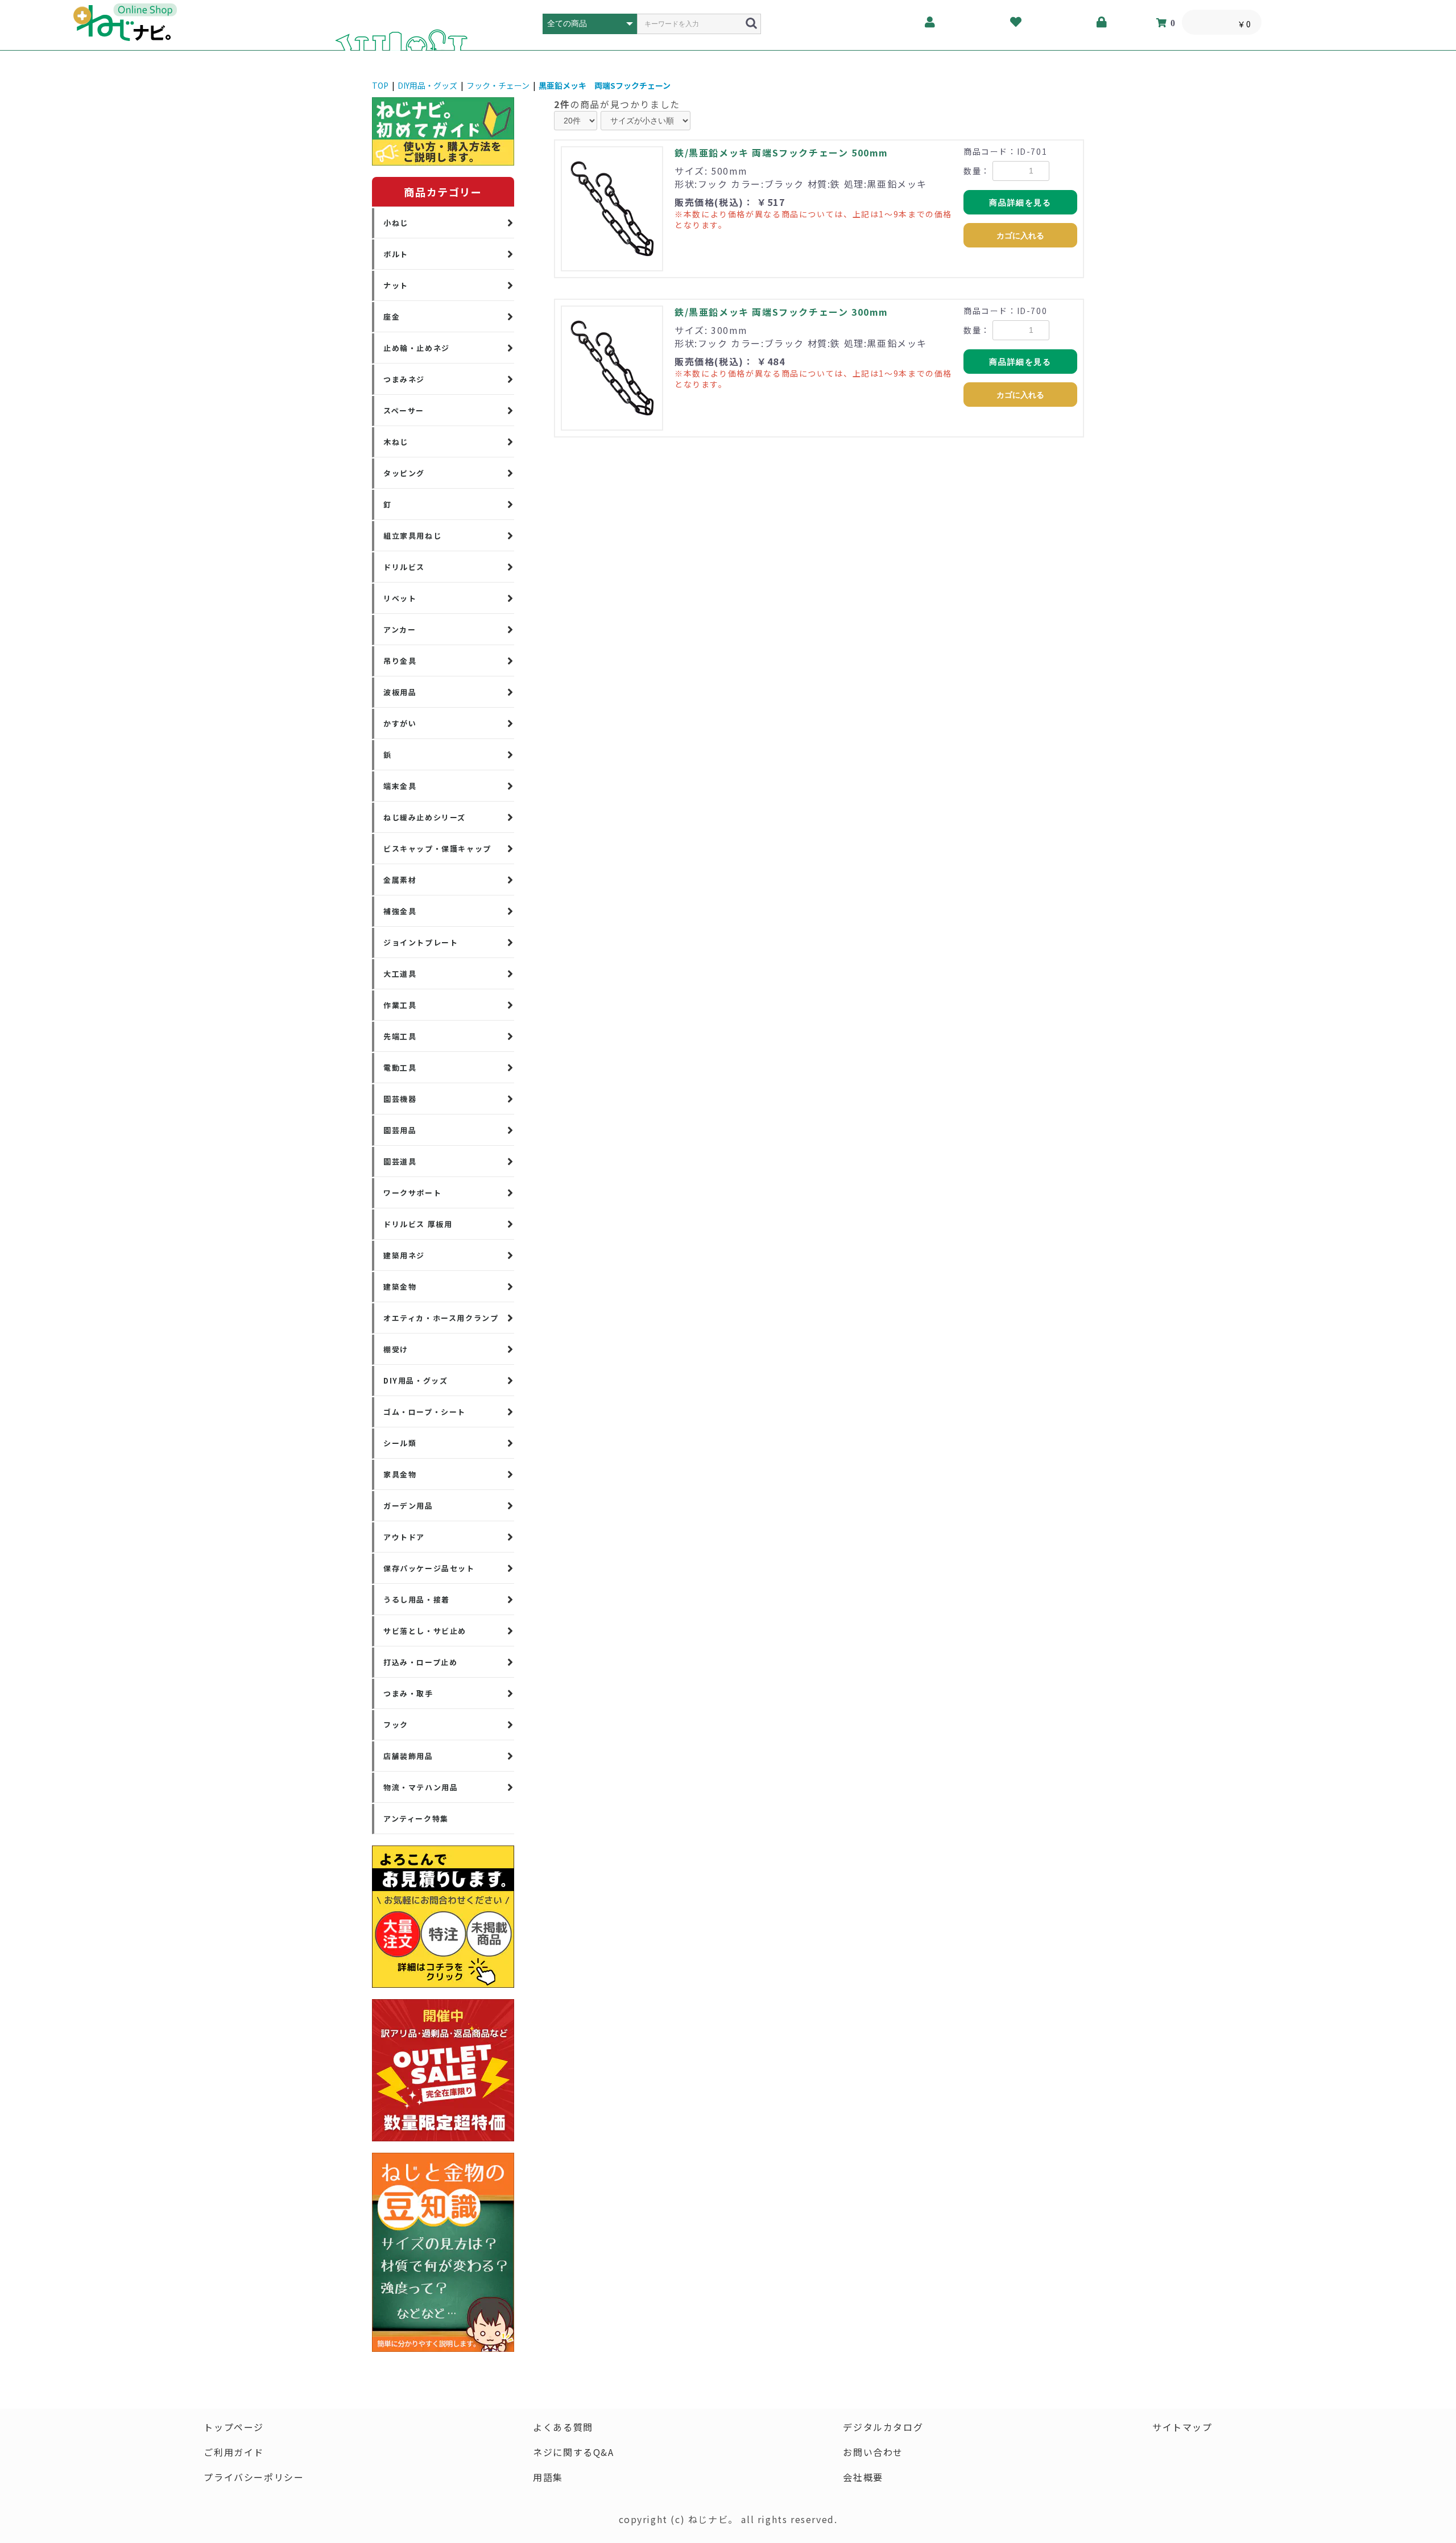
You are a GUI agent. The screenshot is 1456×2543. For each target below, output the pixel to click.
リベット (400, 598)
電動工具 (400, 1068)
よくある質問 (563, 2427)
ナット (396, 285)
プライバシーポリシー (254, 2477)
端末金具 (400, 786)
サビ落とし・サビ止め (425, 1631)
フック (396, 1725)
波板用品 (400, 692)
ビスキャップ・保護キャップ (437, 849)
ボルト (396, 254)
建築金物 (400, 1287)
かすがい (400, 723)
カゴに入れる (1020, 236)
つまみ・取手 (408, 1693)
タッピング (404, 473)
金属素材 (400, 880)
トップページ (234, 2427)
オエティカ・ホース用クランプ (441, 1318)
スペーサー (404, 410)
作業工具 (400, 1005)
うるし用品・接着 (417, 1599)
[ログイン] (1102, 22)
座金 (392, 317)
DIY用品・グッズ (427, 85)
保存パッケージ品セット (429, 1568)
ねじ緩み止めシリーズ (425, 817)
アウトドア (404, 1537)
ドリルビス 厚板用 (418, 1224)
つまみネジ (404, 379)
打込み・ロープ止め (420, 1662)
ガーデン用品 (408, 1506)
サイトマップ (1182, 2427)
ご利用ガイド (234, 2452)
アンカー (400, 629)
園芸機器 (400, 1099)
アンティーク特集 (416, 1819)
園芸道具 (400, 1161)
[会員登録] (930, 22)
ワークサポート (412, 1193)
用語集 (548, 2477)
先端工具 (400, 1036)
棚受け (396, 1349)
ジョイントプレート (421, 942)
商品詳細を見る (1020, 203)
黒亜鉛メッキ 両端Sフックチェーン (605, 85)
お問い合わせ (873, 2452)
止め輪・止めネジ (417, 348)
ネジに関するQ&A (573, 2452)
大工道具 (400, 974)
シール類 (400, 1443)
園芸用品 (400, 1130)
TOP (380, 85)
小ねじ (396, 223)
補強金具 (400, 911)
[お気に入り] (1016, 22)
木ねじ (396, 442)
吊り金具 (400, 661)
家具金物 (400, 1474)
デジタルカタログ (883, 2427)
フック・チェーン (498, 85)
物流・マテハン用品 (421, 1787)
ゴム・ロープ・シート (425, 1412)
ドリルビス (404, 567)
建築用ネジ (404, 1255)
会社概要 (863, 2477)
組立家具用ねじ (412, 536)
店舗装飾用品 (408, 1756)
